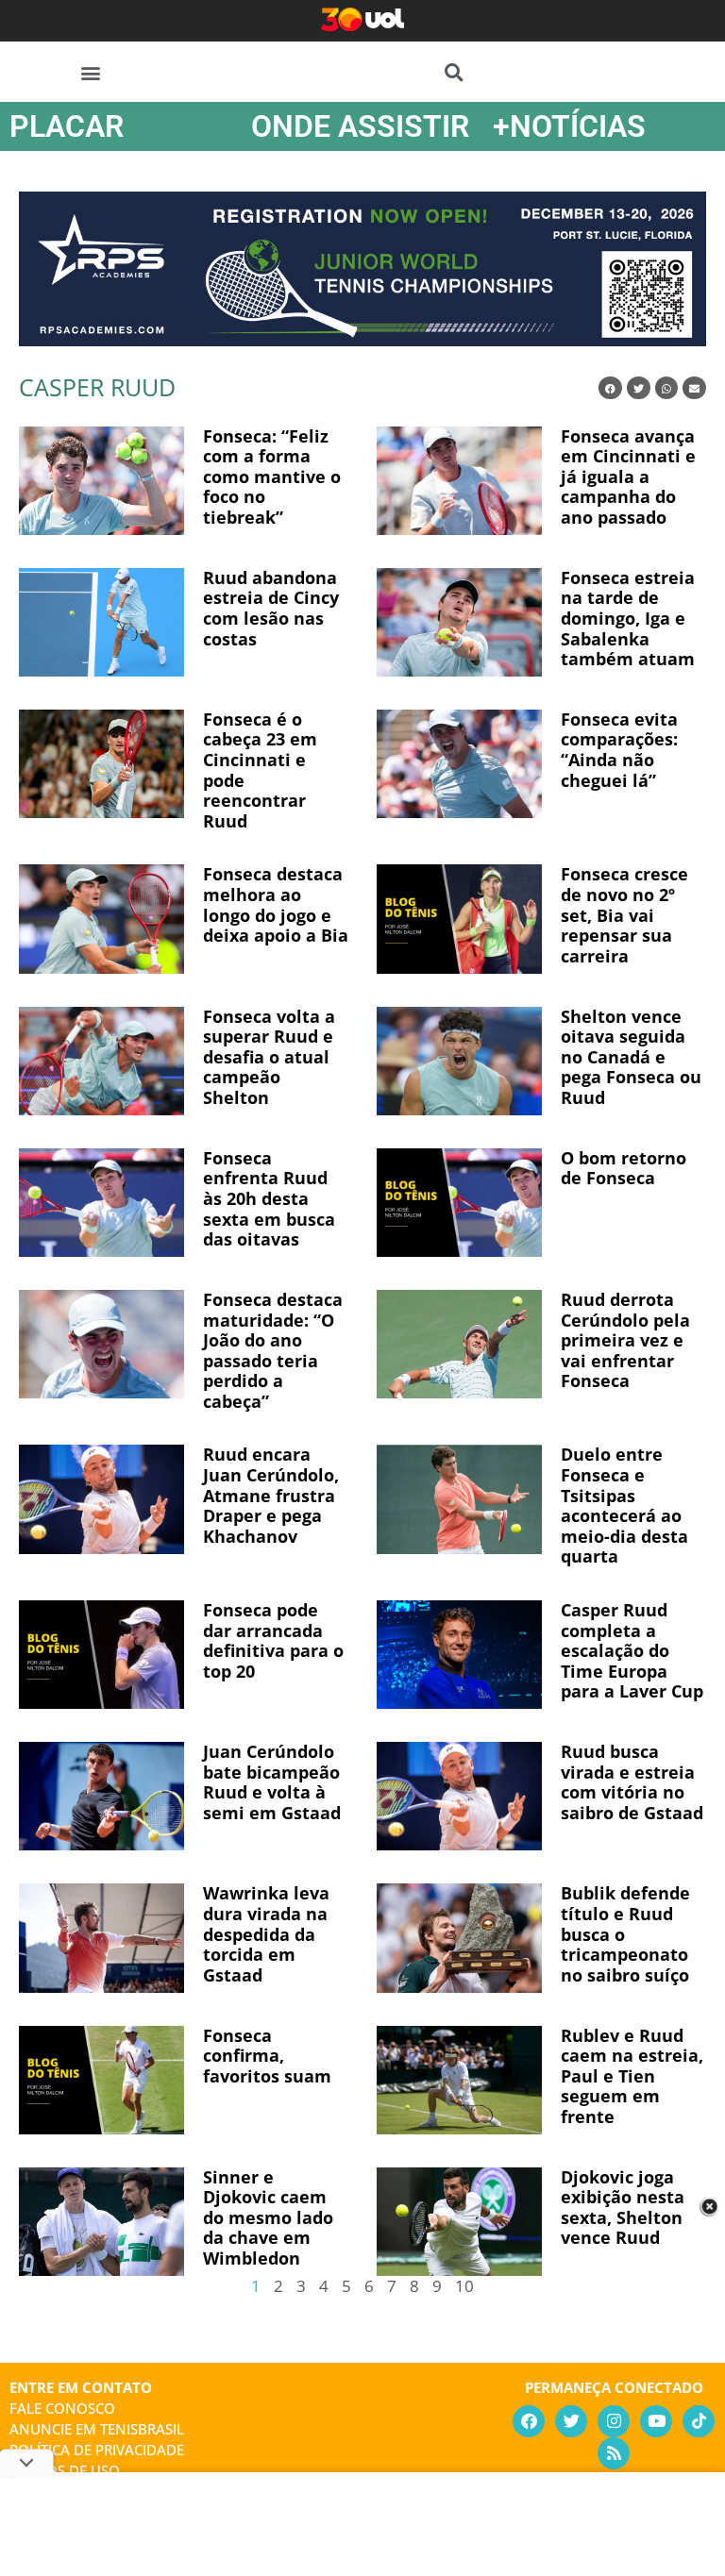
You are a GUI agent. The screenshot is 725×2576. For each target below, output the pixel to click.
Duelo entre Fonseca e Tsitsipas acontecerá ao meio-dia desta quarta (624, 1505)
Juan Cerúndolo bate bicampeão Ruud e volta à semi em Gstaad (272, 1782)
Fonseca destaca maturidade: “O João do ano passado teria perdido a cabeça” (273, 1350)
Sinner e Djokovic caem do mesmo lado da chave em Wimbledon (268, 2217)
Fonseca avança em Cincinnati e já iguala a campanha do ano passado (628, 477)
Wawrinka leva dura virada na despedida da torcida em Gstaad (266, 1933)
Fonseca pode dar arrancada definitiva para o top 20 (273, 1640)
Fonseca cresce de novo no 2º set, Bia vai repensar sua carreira (624, 914)
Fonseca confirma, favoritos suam (267, 2056)
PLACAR (67, 126)
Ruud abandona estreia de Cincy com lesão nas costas (271, 608)
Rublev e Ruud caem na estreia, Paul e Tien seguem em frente (632, 2076)
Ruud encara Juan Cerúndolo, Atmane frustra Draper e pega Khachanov (271, 1495)
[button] (91, 72)
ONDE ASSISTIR (360, 126)
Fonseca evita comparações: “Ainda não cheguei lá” (619, 750)
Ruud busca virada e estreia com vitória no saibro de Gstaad (632, 1782)
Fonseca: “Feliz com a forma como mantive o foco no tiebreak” (272, 477)
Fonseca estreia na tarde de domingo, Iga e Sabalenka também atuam (628, 618)
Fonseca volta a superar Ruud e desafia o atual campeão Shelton (269, 1057)
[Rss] (614, 2453)
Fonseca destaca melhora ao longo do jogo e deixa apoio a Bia (276, 904)
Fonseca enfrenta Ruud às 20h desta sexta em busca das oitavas (269, 1198)
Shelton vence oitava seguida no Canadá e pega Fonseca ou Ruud (631, 1057)
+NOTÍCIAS (569, 126)
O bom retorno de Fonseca (624, 1168)
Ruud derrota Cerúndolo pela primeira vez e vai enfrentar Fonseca (625, 1340)
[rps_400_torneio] (362, 340)
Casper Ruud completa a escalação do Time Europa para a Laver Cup (632, 1650)
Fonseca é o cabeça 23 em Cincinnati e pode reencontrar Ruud (260, 770)
